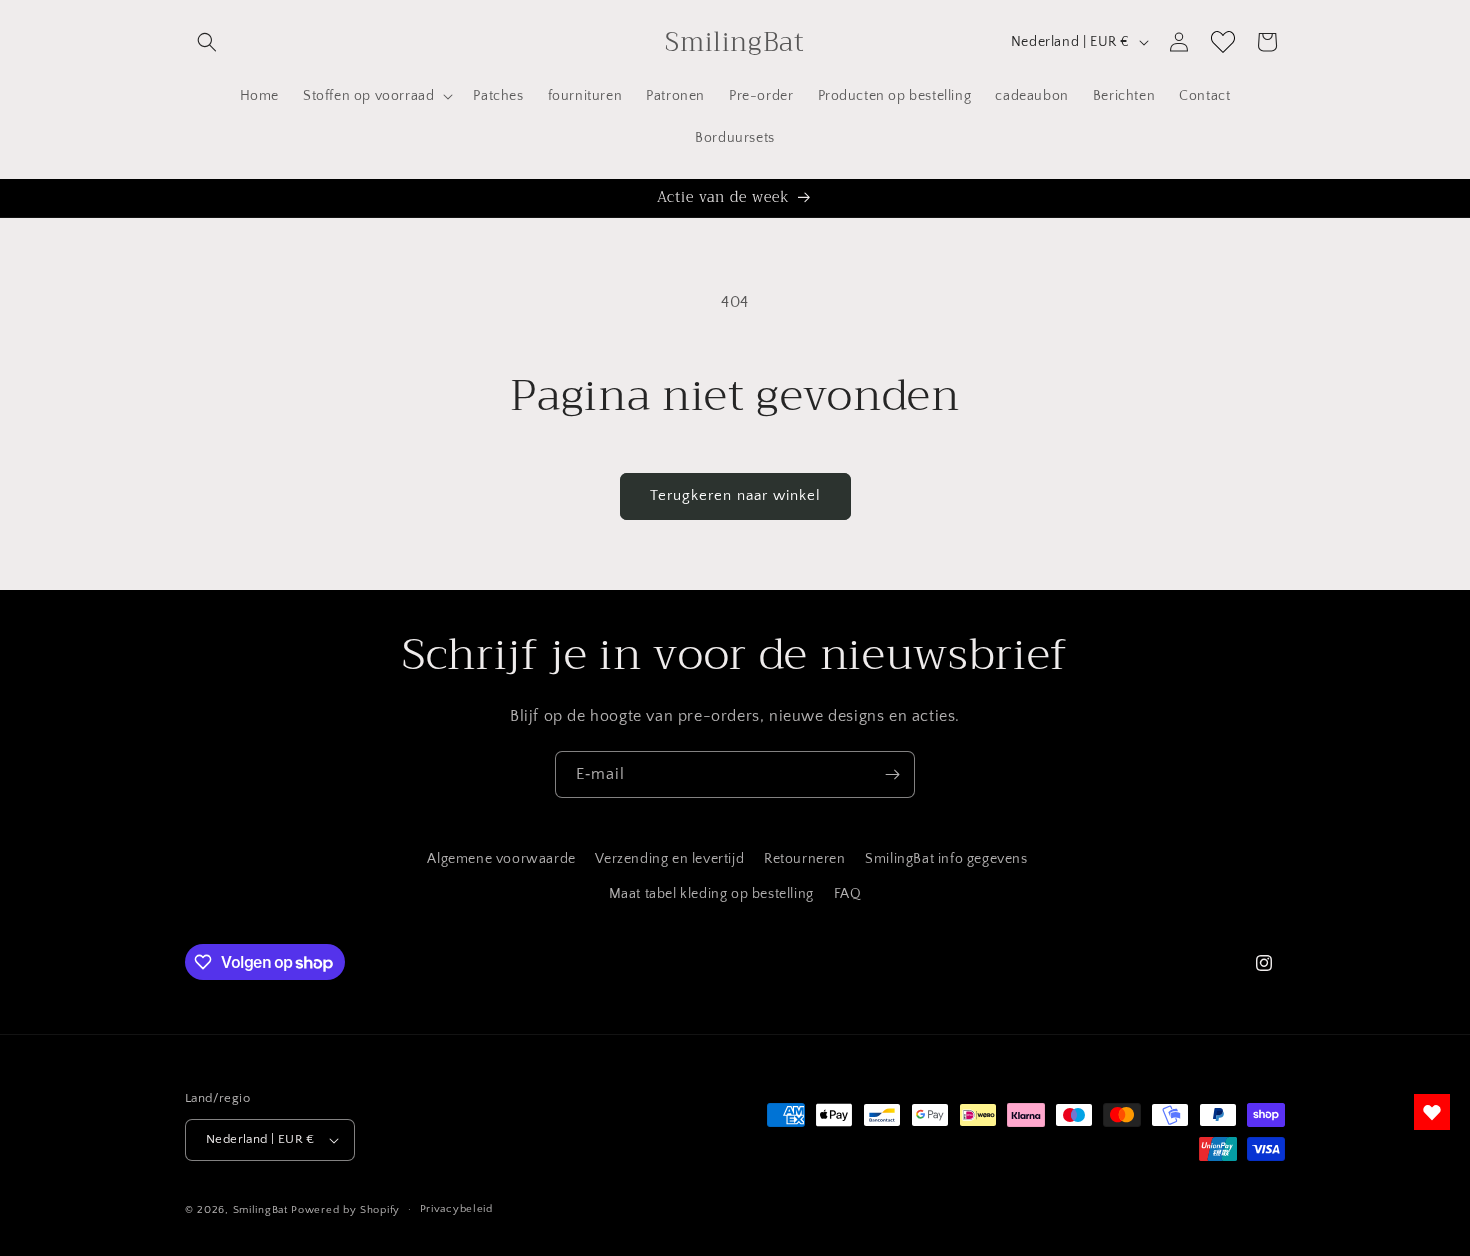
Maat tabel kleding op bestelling (711, 894)
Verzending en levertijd (669, 859)
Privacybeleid (456, 1209)
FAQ (848, 894)
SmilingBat (260, 1210)
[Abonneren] (892, 774)
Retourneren (805, 859)
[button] (207, 42)
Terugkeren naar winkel (735, 495)
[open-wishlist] (1432, 1112)
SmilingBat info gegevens (946, 859)
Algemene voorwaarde (501, 859)
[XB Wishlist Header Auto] (1223, 42)
